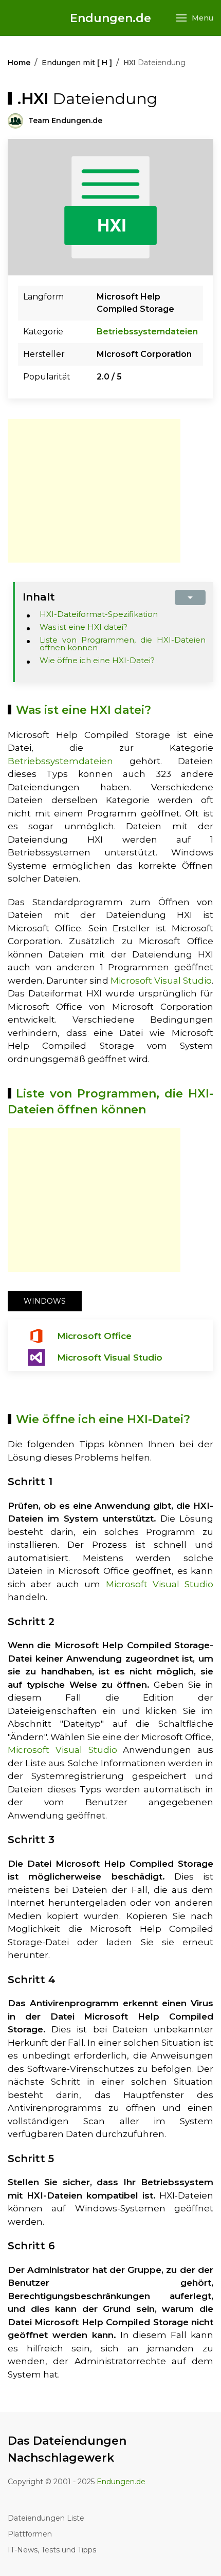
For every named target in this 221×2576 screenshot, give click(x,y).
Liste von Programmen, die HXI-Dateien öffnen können (123, 644)
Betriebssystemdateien (147, 332)
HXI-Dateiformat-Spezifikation (99, 614)
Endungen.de (110, 18)
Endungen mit (77, 63)
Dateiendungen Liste (46, 2518)
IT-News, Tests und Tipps (52, 2550)
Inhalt (39, 597)
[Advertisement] (94, 491)
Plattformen (30, 2534)
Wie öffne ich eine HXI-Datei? (97, 660)
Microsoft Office (94, 1336)
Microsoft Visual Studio (161, 981)
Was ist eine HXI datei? (84, 627)
